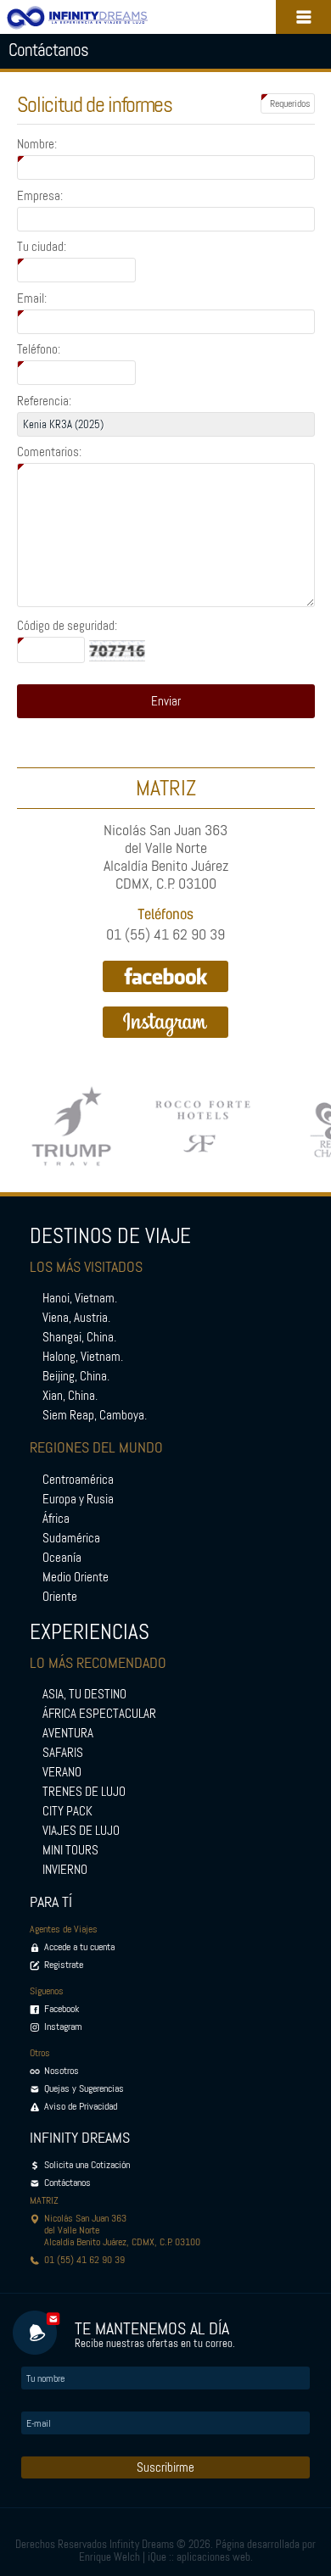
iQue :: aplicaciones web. (200, 2557)
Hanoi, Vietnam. (80, 1298)
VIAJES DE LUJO (81, 1831)
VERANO (62, 1772)
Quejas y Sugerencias (84, 2088)
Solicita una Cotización (87, 2165)
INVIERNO (65, 1870)
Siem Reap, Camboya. (95, 1415)
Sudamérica (71, 1538)
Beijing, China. (76, 1376)
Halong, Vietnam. (83, 1357)
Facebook (62, 2009)
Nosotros (62, 2071)
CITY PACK (67, 1811)
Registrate (64, 1965)
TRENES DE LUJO (84, 1792)
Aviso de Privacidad (81, 2106)
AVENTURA (68, 1733)
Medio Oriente (76, 1577)
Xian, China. (70, 1396)
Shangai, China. (79, 1337)
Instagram (63, 2027)
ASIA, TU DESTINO (84, 1694)
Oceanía (62, 1558)
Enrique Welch (109, 2557)
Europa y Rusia (78, 1499)
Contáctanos (67, 2183)
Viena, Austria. (76, 1318)
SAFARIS (63, 1753)
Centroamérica (78, 1480)
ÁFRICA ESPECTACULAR (99, 1714)
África (56, 1519)
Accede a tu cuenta (79, 1947)
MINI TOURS (70, 1850)
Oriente (60, 1597)
